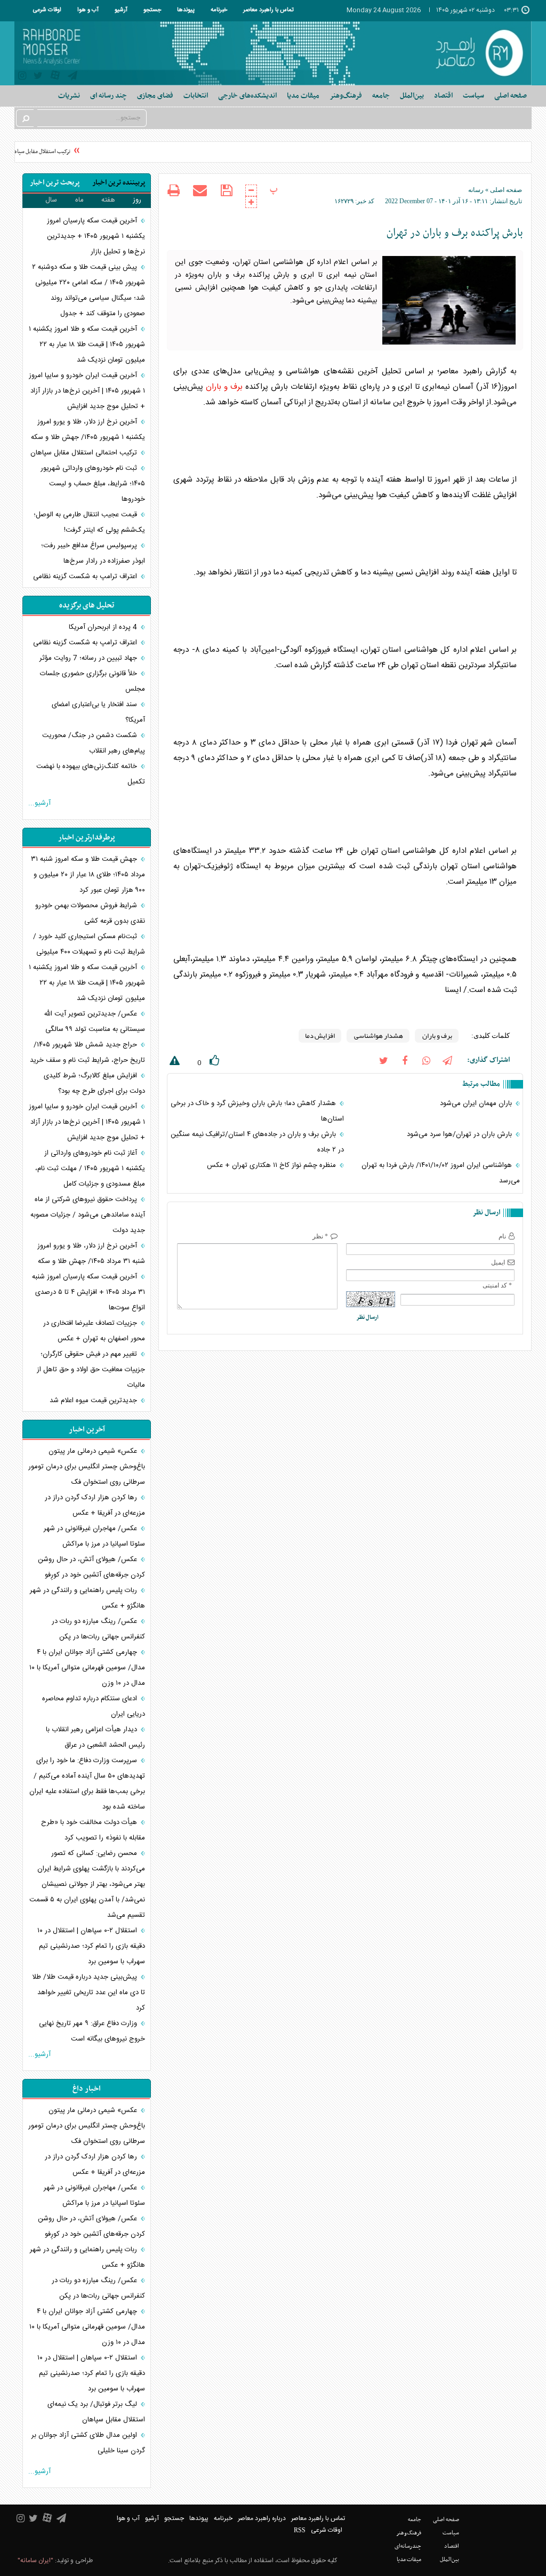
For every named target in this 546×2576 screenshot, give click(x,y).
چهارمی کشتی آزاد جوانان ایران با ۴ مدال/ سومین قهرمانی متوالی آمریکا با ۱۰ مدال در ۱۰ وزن (87, 1668)
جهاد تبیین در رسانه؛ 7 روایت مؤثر (89, 658)
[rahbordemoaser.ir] (477, 53)
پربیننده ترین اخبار (119, 183)
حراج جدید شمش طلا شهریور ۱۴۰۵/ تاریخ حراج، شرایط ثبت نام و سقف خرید (87, 1053)
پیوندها (186, 10)
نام (502, 1236)
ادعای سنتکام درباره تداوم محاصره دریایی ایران (94, 1706)
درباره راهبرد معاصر (262, 2518)
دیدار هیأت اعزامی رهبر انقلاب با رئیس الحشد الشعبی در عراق (95, 1737)
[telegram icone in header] (73, 77)
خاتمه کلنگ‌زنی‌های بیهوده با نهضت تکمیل (91, 774)
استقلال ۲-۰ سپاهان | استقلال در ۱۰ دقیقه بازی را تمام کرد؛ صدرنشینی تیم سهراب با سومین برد (91, 1946)
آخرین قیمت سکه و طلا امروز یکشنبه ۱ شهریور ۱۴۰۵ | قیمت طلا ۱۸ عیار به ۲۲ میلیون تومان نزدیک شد (87, 345)
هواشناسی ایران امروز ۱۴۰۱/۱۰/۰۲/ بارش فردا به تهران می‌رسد (441, 1173)
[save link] (226, 191)
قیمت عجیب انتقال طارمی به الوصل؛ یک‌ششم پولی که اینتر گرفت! (89, 522)
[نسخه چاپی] (174, 192)
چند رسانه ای (109, 96)
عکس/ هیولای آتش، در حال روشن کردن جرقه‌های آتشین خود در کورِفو (91, 1567)
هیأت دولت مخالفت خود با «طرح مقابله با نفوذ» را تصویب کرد (93, 1830)
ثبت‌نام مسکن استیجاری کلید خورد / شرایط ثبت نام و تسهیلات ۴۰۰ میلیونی (89, 944)
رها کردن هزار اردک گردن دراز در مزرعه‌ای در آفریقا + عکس (95, 1505)
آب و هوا (88, 10)
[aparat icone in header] (55, 78)
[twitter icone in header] (38, 77)
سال (51, 200)
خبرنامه (219, 10)
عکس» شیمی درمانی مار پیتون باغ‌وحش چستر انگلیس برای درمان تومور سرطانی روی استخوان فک (87, 1467)
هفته (108, 200)
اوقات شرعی (47, 10)
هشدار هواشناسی (378, 1036)
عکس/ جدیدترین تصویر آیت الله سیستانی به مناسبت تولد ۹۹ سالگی (94, 1022)
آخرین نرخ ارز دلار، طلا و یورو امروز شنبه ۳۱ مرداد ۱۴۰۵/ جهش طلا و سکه (91, 1254)
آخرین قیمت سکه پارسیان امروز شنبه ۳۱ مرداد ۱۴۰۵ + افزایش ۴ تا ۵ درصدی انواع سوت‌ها (89, 1292)
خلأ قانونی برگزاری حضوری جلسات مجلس (93, 681)
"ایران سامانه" (35, 2561)
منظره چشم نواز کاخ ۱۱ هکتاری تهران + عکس (272, 1165)
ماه (79, 200)
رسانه (476, 190)
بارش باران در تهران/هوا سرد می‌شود (460, 1134)
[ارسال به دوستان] (200, 190)
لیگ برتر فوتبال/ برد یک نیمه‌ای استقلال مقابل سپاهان (96, 2412)
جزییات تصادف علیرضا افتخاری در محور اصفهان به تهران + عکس (94, 1331)
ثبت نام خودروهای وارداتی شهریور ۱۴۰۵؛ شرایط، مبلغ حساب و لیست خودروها (93, 484)
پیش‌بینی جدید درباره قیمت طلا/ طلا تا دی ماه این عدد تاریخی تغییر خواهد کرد (89, 1993)
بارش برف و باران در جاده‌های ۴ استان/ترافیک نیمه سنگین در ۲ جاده (257, 1142)
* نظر (320, 1236)
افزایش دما (320, 1036)
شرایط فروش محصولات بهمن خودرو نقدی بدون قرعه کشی (90, 913)
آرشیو (121, 10)
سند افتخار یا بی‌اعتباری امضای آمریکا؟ (98, 712)
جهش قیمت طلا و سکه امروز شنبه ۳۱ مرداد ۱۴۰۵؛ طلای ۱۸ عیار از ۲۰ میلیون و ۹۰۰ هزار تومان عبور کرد (88, 875)
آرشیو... (39, 803)
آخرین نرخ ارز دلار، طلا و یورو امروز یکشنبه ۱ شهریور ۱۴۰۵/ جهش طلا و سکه (88, 430)
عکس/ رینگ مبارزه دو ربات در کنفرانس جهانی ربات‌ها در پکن (98, 1629)
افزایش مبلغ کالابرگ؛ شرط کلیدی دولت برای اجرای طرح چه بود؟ (94, 1083)
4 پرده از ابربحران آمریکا (104, 627)
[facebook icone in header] (405, 1060)
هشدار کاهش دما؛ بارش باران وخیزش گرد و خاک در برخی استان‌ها (257, 1111)
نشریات (69, 96)
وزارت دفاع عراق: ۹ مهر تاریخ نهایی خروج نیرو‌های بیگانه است (92, 2031)
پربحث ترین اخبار (55, 183)
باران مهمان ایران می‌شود (477, 1103)
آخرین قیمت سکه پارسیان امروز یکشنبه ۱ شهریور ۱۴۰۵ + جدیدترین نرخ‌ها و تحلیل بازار (96, 236)
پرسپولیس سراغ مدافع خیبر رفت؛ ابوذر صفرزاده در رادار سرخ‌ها (93, 553)
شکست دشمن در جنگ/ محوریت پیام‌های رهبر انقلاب (94, 743)
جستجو (152, 10)
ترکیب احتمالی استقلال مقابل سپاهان (85, 453)
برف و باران (224, 387)
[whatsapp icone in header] (426, 1060)
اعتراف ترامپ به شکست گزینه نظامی (86, 577)
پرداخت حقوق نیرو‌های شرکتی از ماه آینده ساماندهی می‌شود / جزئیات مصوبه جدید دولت (88, 1215)
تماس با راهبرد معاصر (268, 10)
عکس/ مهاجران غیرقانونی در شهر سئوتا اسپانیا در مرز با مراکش (94, 1536)
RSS (300, 2530)
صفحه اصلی (511, 96)
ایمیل (498, 1262)
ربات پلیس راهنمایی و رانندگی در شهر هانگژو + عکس (87, 1598)
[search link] (25, 118)
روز (137, 200)
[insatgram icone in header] (22, 77)
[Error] (173, 1063)
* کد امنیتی (497, 1285)
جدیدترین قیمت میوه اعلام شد (94, 1401)
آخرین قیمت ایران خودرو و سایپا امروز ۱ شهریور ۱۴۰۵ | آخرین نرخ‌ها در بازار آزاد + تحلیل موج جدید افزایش (87, 391)
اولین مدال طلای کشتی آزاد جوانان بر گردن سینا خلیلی (88, 2443)
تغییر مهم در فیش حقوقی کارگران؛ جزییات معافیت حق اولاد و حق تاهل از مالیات (91, 1370)
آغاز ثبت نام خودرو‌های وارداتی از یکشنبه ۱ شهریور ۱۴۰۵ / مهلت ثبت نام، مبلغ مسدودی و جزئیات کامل (90, 1169)
